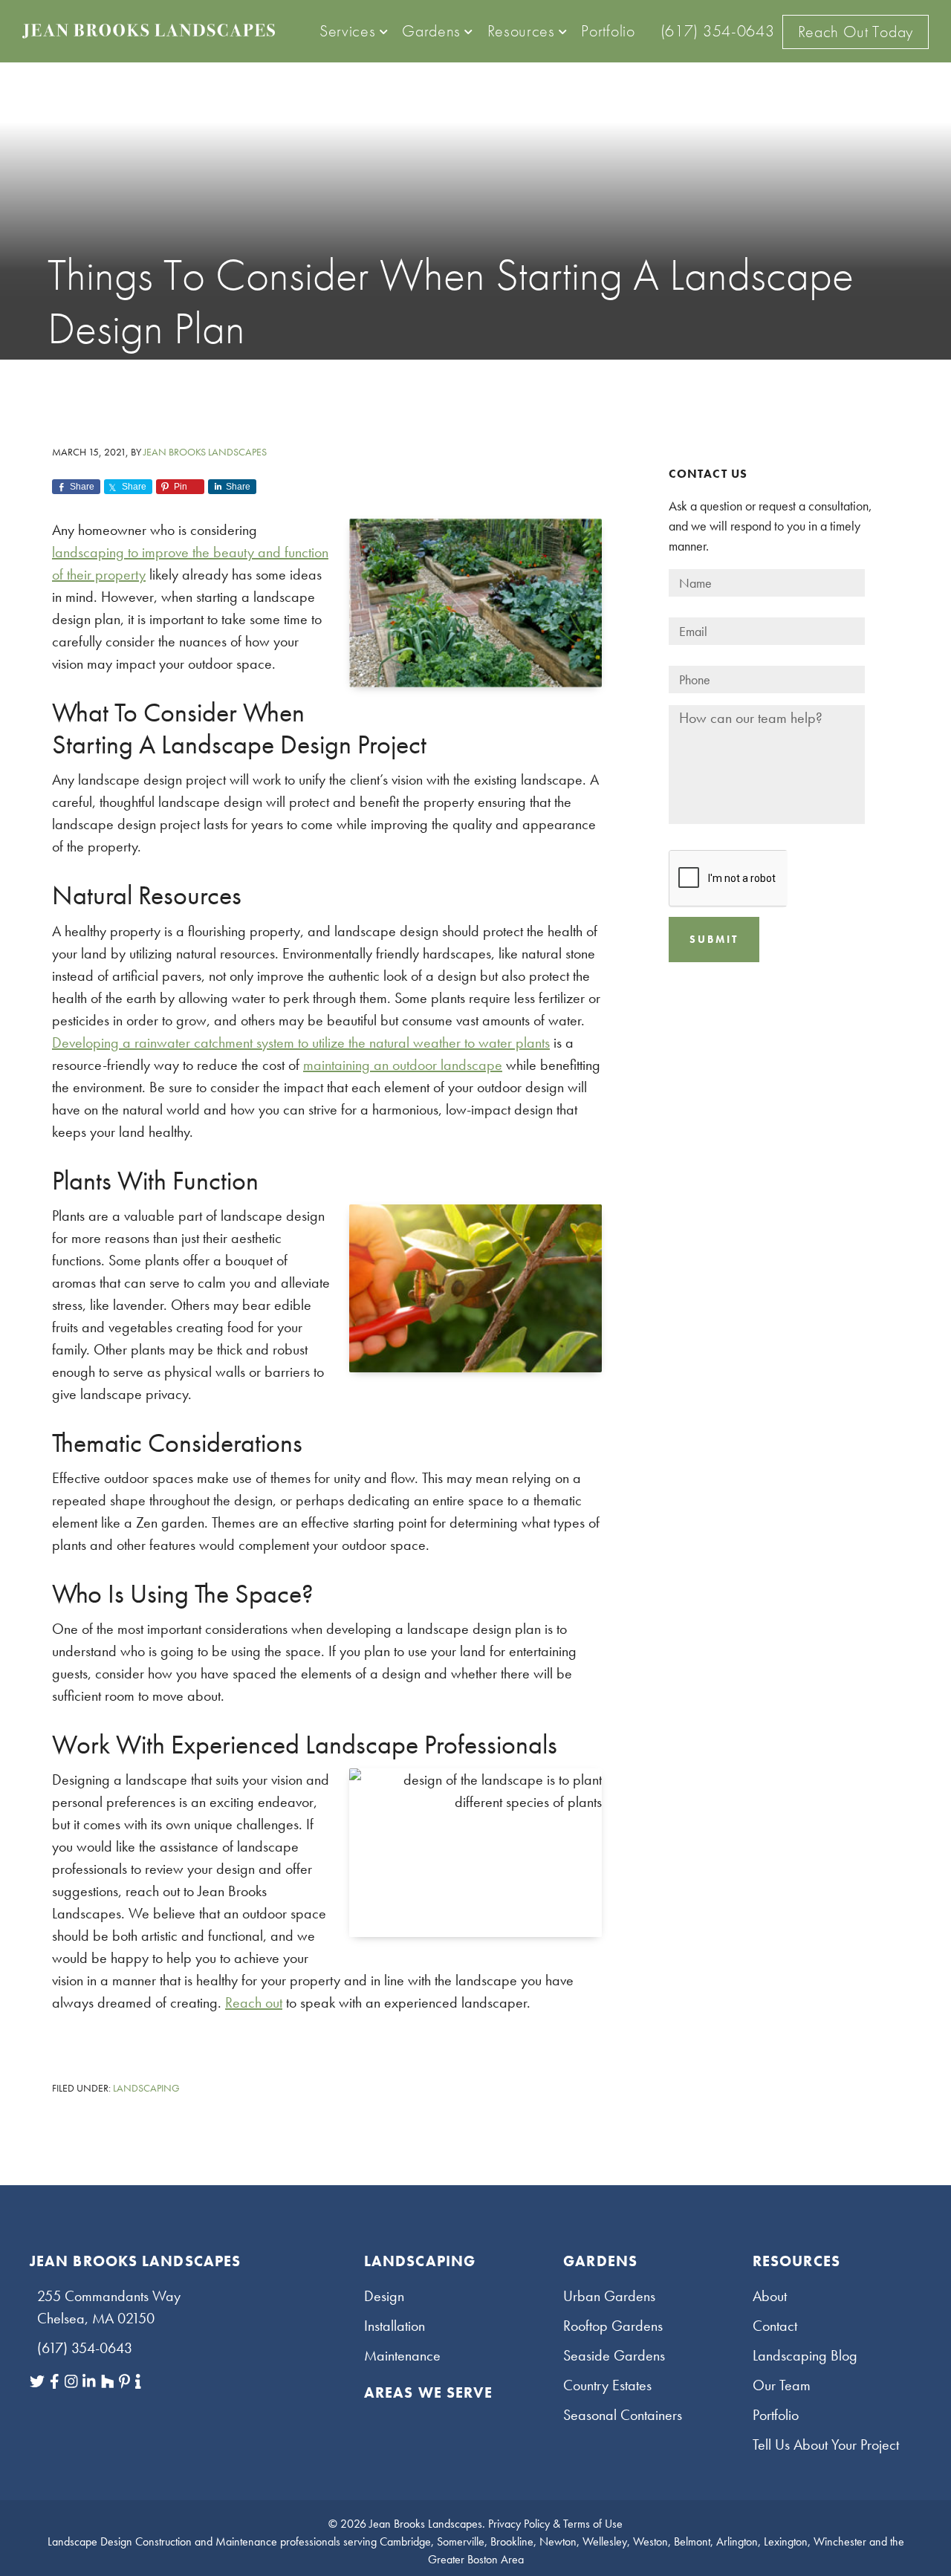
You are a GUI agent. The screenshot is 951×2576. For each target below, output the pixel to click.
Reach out (254, 2002)
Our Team (782, 2385)
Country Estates (607, 2385)
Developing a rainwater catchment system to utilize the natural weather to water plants (301, 1042)
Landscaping (146, 2088)
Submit (714, 939)
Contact (775, 2326)
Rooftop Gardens (613, 2326)
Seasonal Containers (623, 2415)
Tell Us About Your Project (826, 2444)
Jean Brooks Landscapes (426, 2524)
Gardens (600, 2261)
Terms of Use (593, 2524)
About (770, 2296)
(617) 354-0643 (85, 2348)
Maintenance (402, 2355)
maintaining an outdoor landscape (403, 1065)
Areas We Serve (428, 2392)
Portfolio (776, 2415)
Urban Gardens (609, 2296)
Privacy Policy (519, 2524)
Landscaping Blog (805, 2355)
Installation (395, 2326)
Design (384, 2296)
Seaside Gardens (614, 2355)
